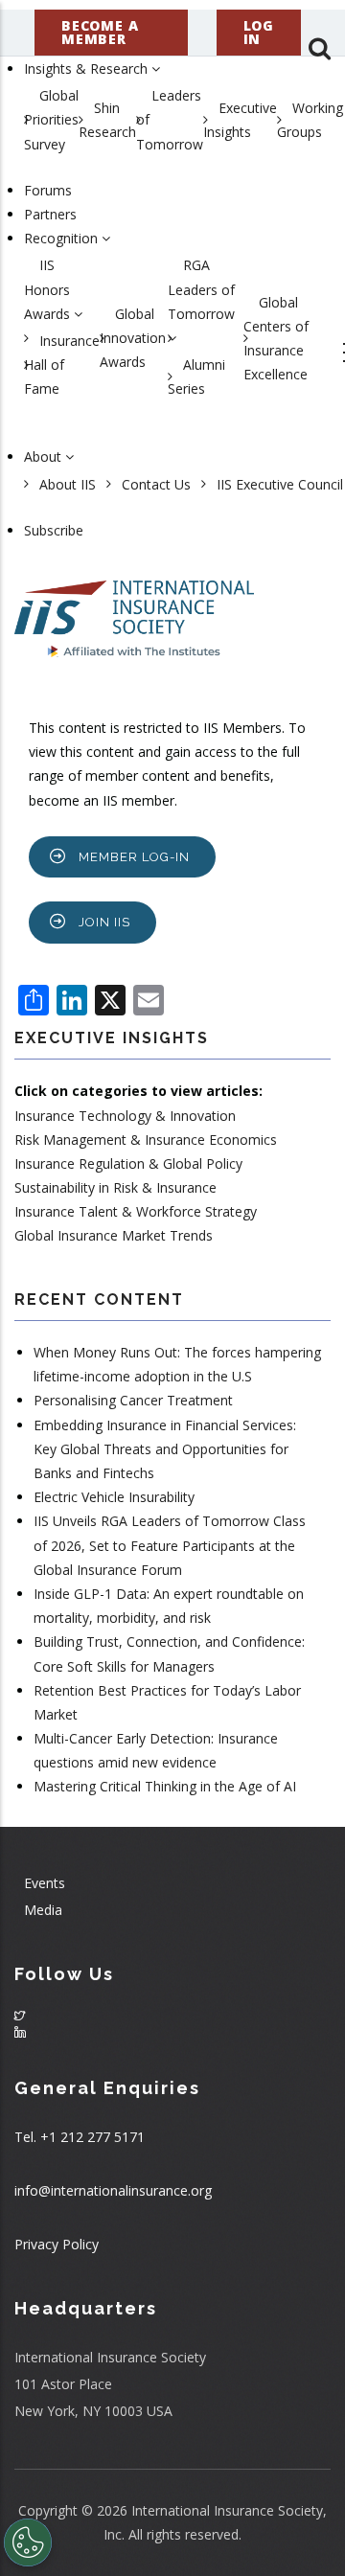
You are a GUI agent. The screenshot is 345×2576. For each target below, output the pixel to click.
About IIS (68, 484)
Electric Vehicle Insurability (114, 1497)
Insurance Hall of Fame (62, 365)
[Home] (134, 609)
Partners (50, 214)
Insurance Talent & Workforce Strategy (136, 1211)
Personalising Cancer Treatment (133, 1400)
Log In (259, 32)
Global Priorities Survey (51, 119)
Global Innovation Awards (133, 338)
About (45, 456)
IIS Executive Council (280, 484)
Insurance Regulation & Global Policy (128, 1163)
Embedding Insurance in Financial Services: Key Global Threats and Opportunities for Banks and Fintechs (165, 1449)
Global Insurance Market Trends (114, 1235)
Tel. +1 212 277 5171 (80, 2137)
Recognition (63, 238)
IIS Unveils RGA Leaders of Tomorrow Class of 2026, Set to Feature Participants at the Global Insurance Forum (170, 1545)
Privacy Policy (57, 2244)
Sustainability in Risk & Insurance (115, 1187)
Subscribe (54, 530)
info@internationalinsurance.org (113, 2190)
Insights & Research (88, 68)
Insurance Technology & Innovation (125, 1116)
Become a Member (100, 32)
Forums (48, 190)
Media (43, 1910)
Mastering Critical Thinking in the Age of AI (165, 1786)
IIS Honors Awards (49, 289)
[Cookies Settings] (28, 2542)
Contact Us (156, 484)
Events (45, 1883)
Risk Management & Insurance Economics (146, 1140)
